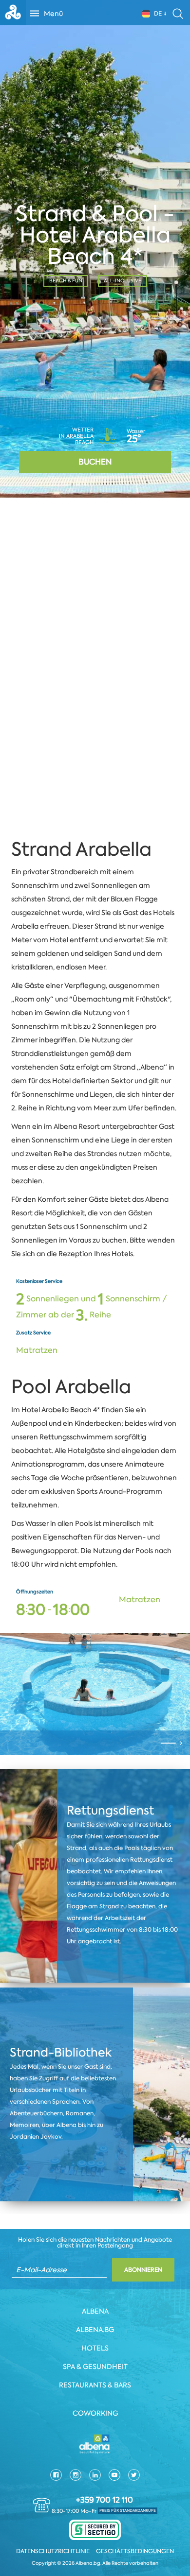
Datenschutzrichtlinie (53, 2551)
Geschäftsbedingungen (135, 2551)
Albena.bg (95, 2330)
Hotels (95, 2348)
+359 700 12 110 (104, 2500)
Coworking (95, 2413)
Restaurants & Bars (95, 2385)
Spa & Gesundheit (95, 2367)
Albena (95, 2311)
